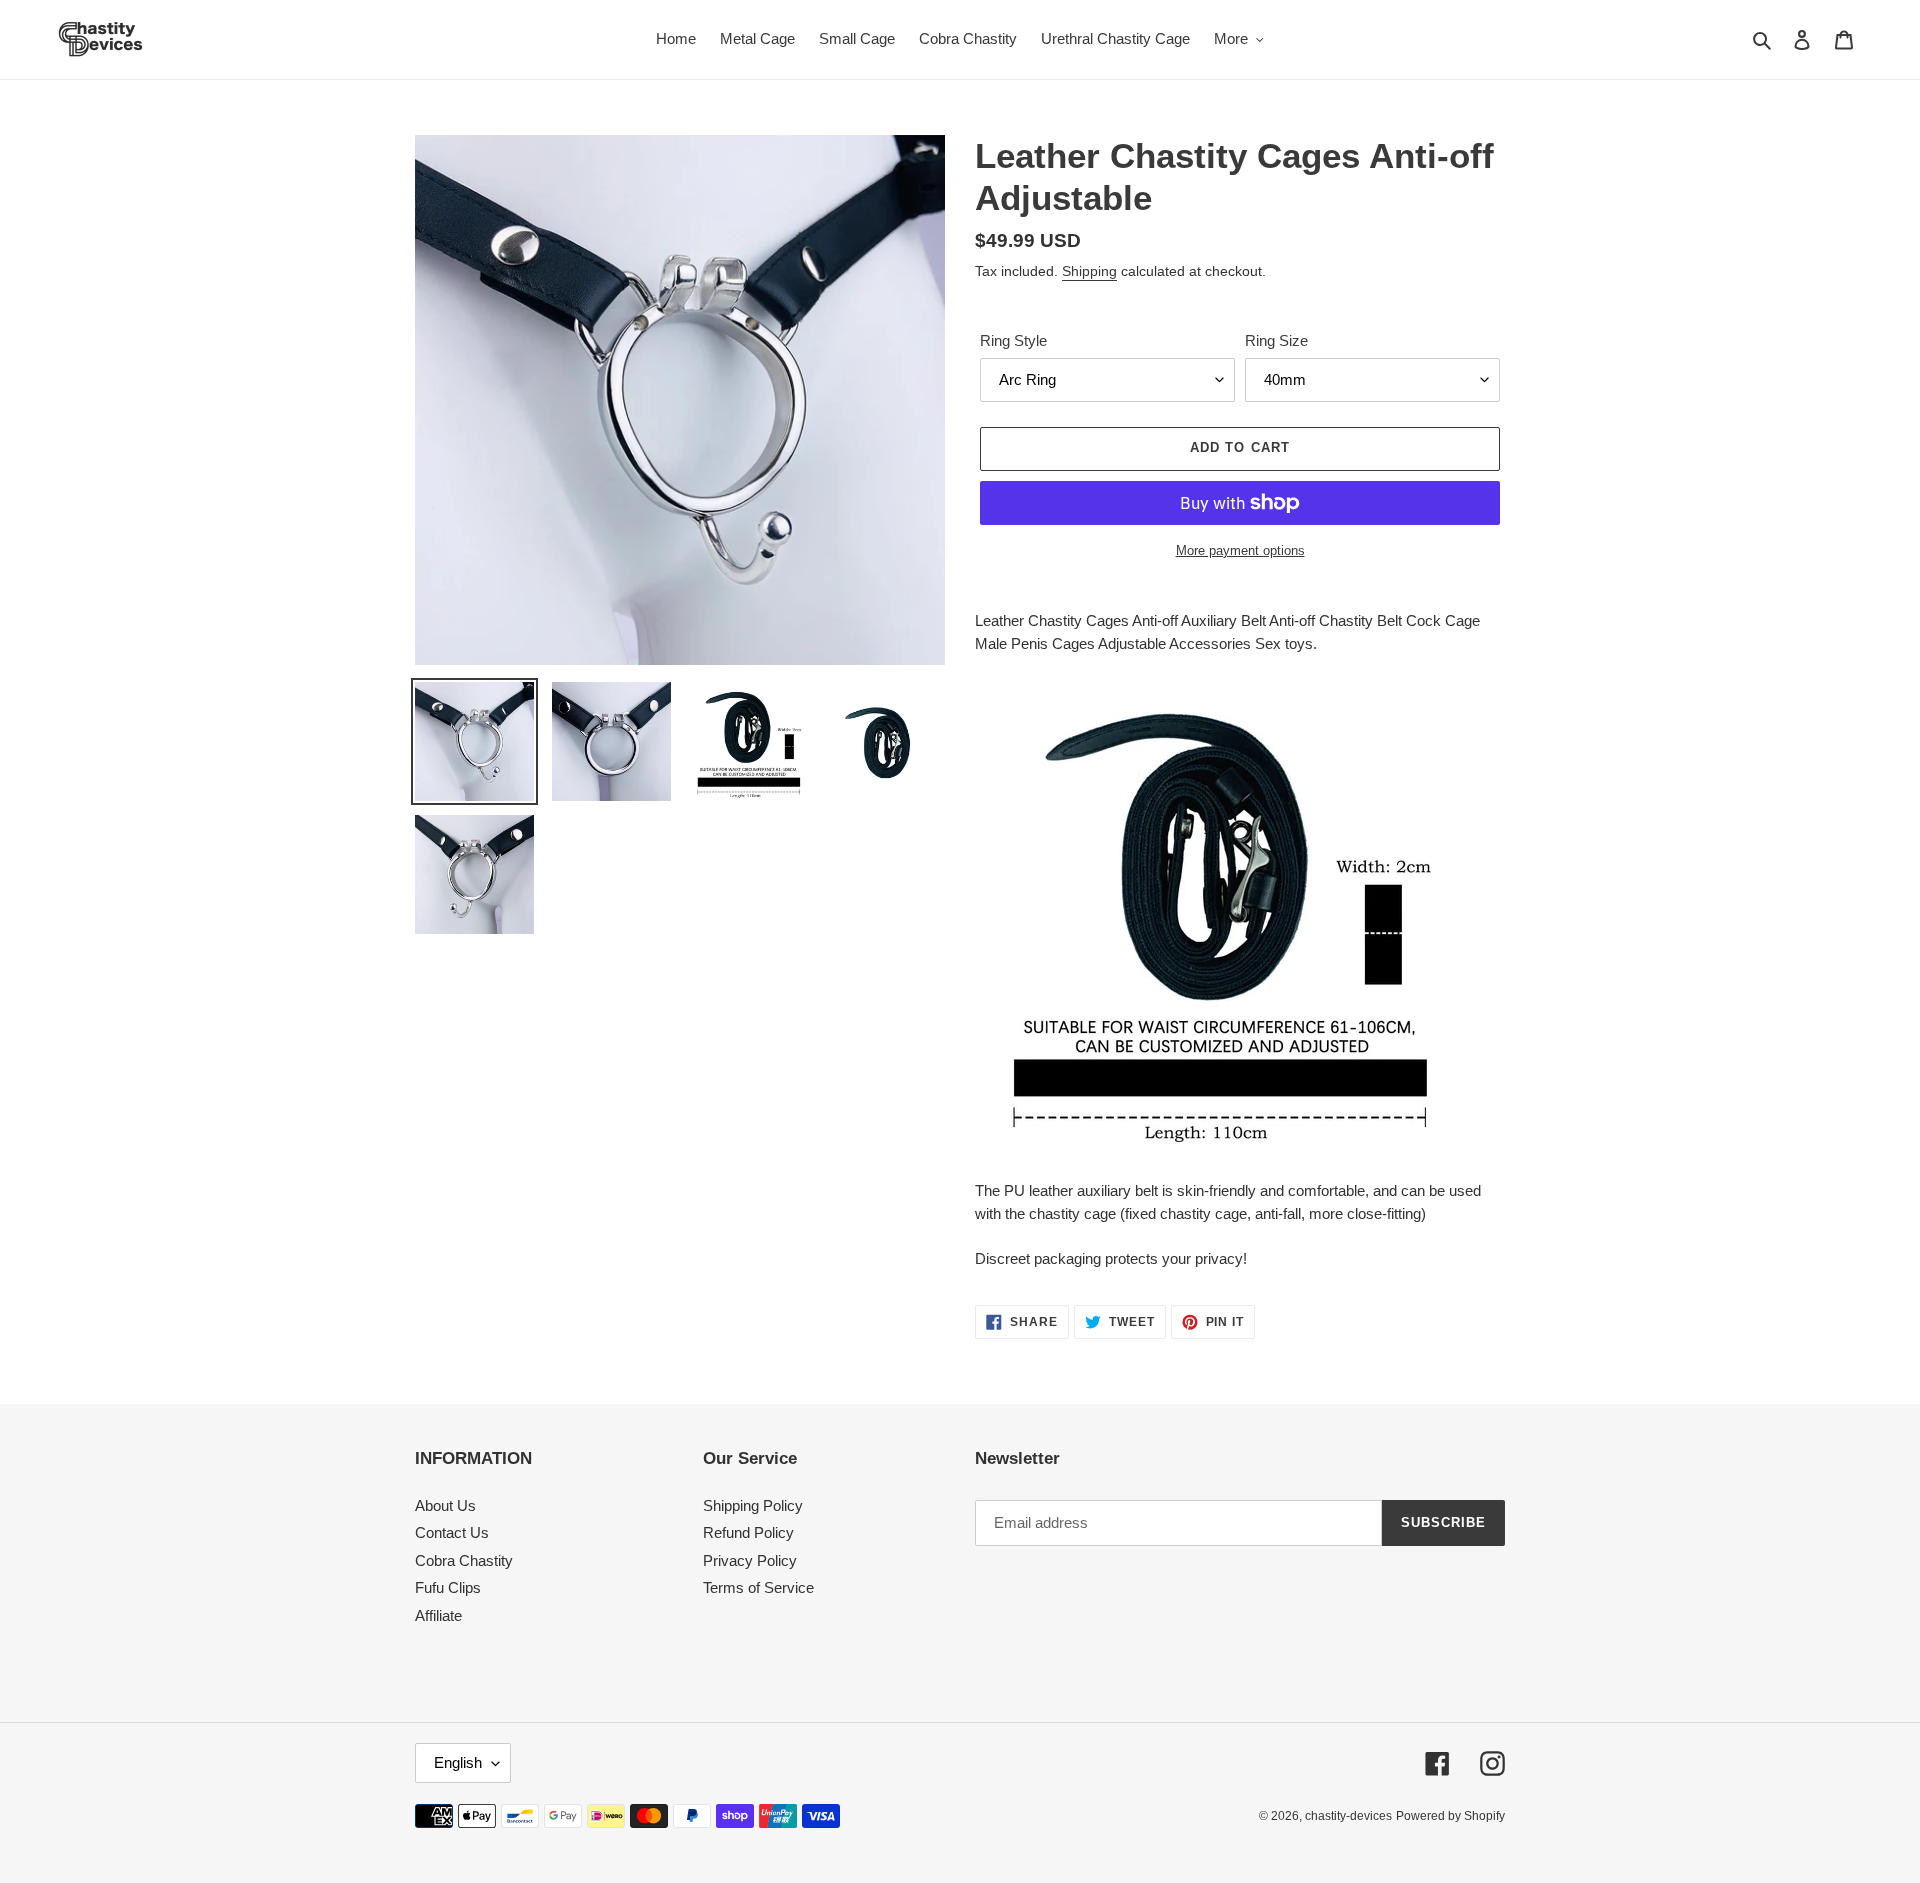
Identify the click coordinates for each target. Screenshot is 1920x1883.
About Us (445, 1505)
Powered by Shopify (1450, 1816)
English (458, 1762)
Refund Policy (748, 1532)
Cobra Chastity (464, 1560)
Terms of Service (758, 1587)
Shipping (1089, 271)
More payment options (1240, 550)
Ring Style (1013, 340)
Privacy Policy (750, 1560)
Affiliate (438, 1615)
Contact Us (452, 1532)
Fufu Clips (448, 1587)
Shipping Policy (753, 1505)
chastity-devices (1348, 1816)
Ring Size (1276, 340)
